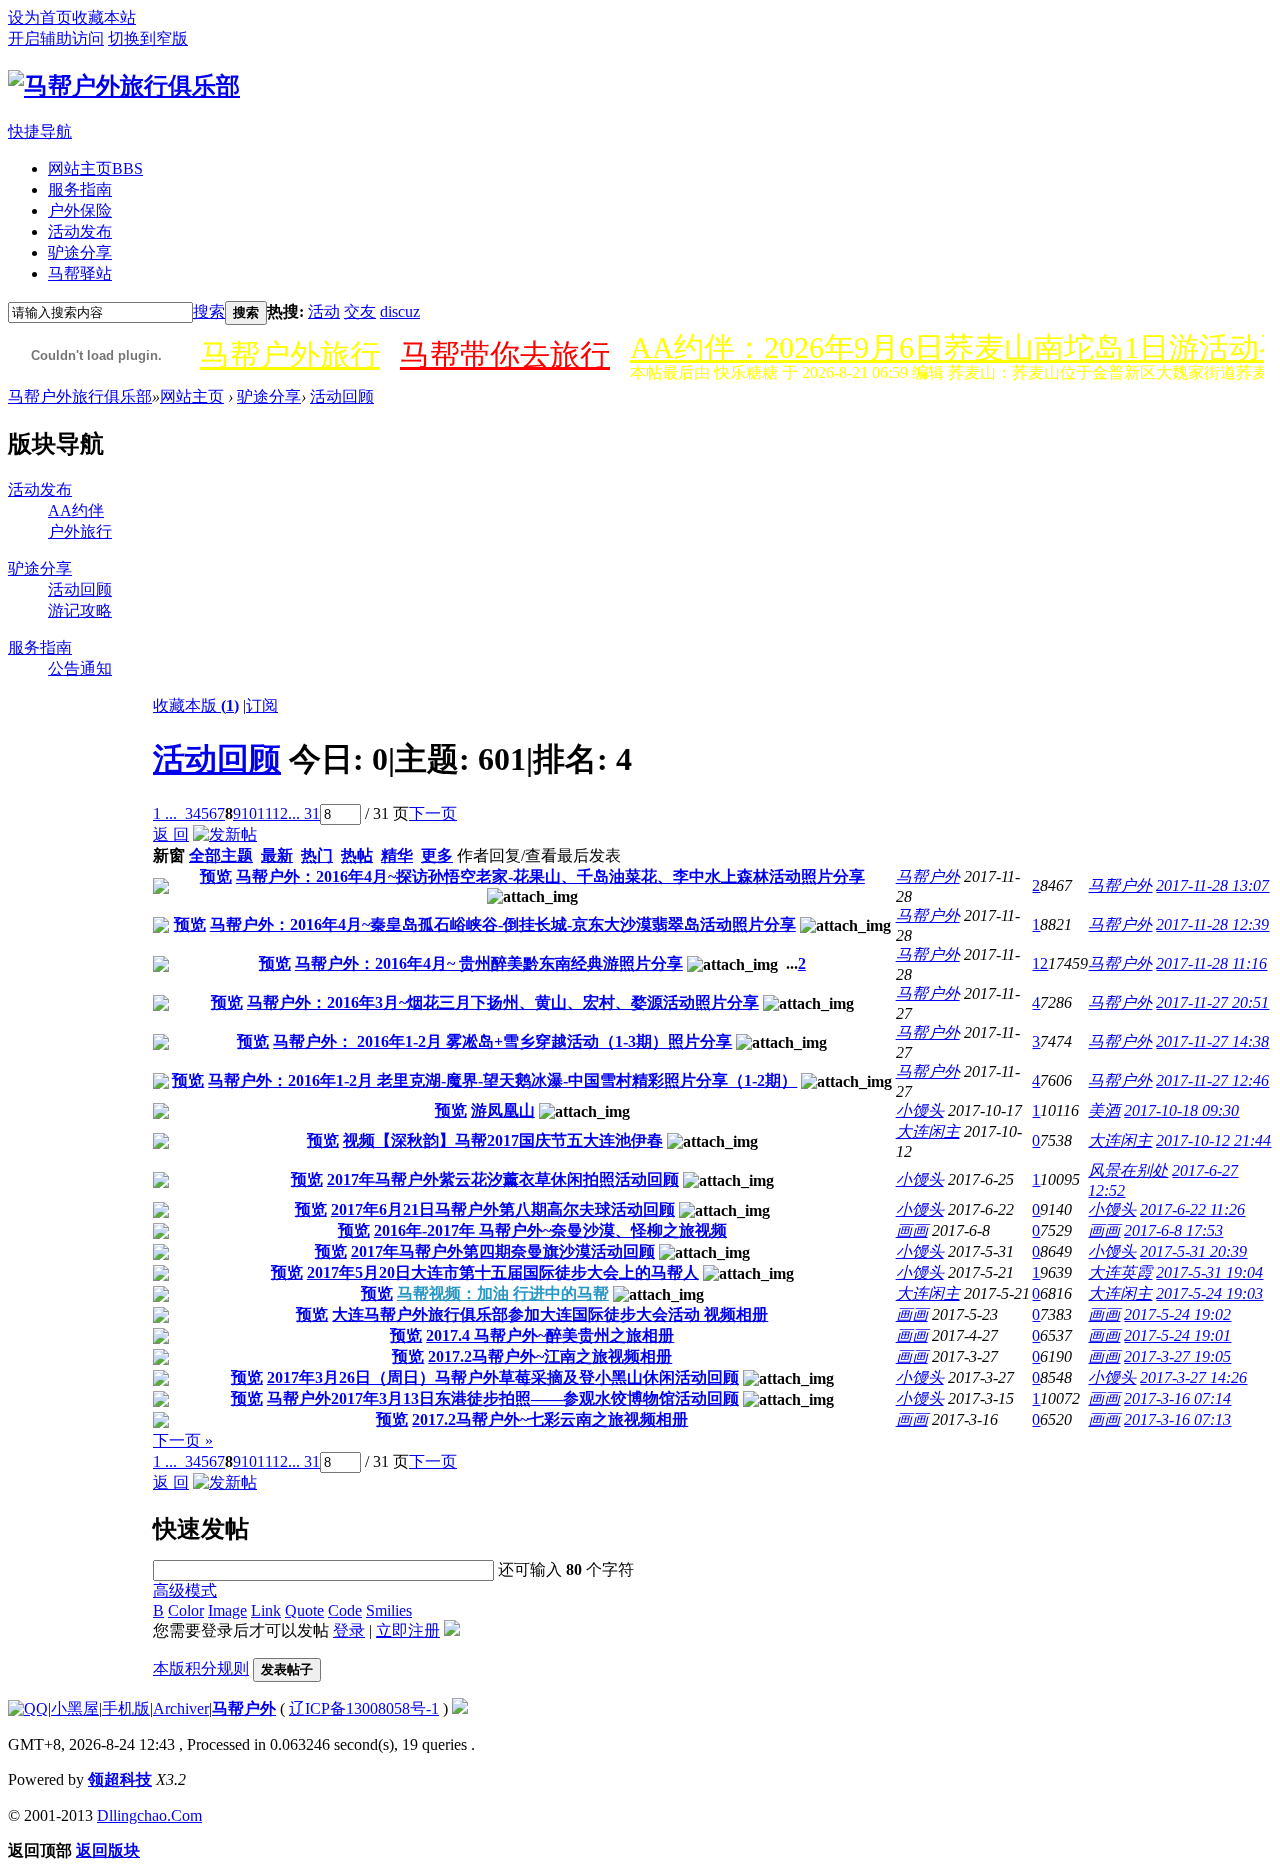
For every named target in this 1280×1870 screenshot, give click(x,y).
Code (345, 1610)
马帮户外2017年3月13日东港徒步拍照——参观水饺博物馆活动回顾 (503, 1398)
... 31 (304, 813)
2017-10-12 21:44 (1213, 1140)
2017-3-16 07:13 (1177, 1419)
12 (280, 813)
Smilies (389, 1610)
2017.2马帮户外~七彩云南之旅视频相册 (550, 1419)
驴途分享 (80, 252)
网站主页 (95, 168)
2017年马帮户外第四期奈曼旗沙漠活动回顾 (503, 1251)
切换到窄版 (148, 38)
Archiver (181, 1708)
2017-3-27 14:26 (1193, 1377)
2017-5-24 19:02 (1177, 1314)
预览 (216, 876)
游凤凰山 (503, 1110)
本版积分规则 (201, 1668)
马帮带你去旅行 (505, 354)
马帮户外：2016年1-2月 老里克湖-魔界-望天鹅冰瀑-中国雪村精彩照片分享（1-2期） (502, 1080)
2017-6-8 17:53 (1173, 1230)
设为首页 (40, 17)
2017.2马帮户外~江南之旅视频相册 (550, 1356)
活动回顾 (342, 396)
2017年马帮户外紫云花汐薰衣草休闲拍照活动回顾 (503, 1179)
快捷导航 (40, 131)
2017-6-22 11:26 (1192, 1209)
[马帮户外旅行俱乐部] (124, 86)
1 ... (165, 813)
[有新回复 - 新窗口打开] (161, 888)
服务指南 (80, 189)
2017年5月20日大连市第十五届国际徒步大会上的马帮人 (503, 1272)
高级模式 (185, 1590)
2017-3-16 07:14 (1177, 1398)
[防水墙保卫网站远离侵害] (460, 1708)
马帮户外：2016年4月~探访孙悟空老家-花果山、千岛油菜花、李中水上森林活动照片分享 (550, 876)
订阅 (262, 705)
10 (249, 813)
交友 (360, 311)
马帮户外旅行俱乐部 (80, 396)
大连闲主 (928, 1131)
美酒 (1104, 1110)
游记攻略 (80, 610)
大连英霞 (1120, 1272)
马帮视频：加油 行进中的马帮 (503, 1293)
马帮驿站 (80, 273)
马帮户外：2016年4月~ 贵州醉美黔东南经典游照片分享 (489, 963)
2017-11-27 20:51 (1212, 1002)
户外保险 (80, 210)
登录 (349, 1630)
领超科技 (120, 1779)
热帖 (357, 855)
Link (266, 1610)
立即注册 (408, 1630)
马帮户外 (928, 876)
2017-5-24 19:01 (1177, 1335)
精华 (397, 855)
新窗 (169, 855)
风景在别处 (1128, 1170)
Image (227, 1610)
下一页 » (183, 1440)
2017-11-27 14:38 (1212, 1041)
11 (264, 813)
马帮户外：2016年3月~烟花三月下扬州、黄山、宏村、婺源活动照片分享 (503, 1002)
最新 (277, 855)
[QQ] (28, 1708)
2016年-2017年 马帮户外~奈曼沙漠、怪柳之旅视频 (550, 1230)
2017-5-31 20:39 (1193, 1251)
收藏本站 (104, 17)
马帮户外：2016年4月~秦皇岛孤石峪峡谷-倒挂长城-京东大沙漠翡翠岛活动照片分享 (503, 924)
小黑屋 (75, 1708)
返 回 (171, 834)
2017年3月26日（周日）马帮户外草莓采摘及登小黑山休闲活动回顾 (503, 1377)
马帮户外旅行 (290, 354)
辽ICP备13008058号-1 (364, 1708)
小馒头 (920, 1110)
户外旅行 (80, 531)
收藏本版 (196, 705)
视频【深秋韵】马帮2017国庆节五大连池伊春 (503, 1140)
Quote (304, 1610)
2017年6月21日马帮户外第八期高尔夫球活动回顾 (503, 1209)
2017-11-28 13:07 (1212, 885)
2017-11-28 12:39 (1212, 924)
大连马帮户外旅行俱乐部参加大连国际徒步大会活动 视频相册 (550, 1314)
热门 (317, 855)
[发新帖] (225, 834)
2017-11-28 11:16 (1211, 963)
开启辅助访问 (56, 38)
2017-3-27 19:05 (1177, 1356)
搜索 (209, 311)
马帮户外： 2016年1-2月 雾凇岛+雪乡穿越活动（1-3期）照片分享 (502, 1041)
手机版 (126, 1708)
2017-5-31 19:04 (1209, 1272)
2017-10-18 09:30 (1181, 1110)
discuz (400, 311)
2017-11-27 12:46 (1212, 1080)
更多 (437, 855)
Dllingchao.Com (149, 1815)
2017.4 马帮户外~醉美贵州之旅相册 (550, 1335)
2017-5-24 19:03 (1209, 1293)
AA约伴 (76, 510)
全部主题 (221, 855)
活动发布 (80, 231)
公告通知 (80, 668)
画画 (912, 1230)
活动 (324, 311)
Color (186, 1610)
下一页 (433, 813)
